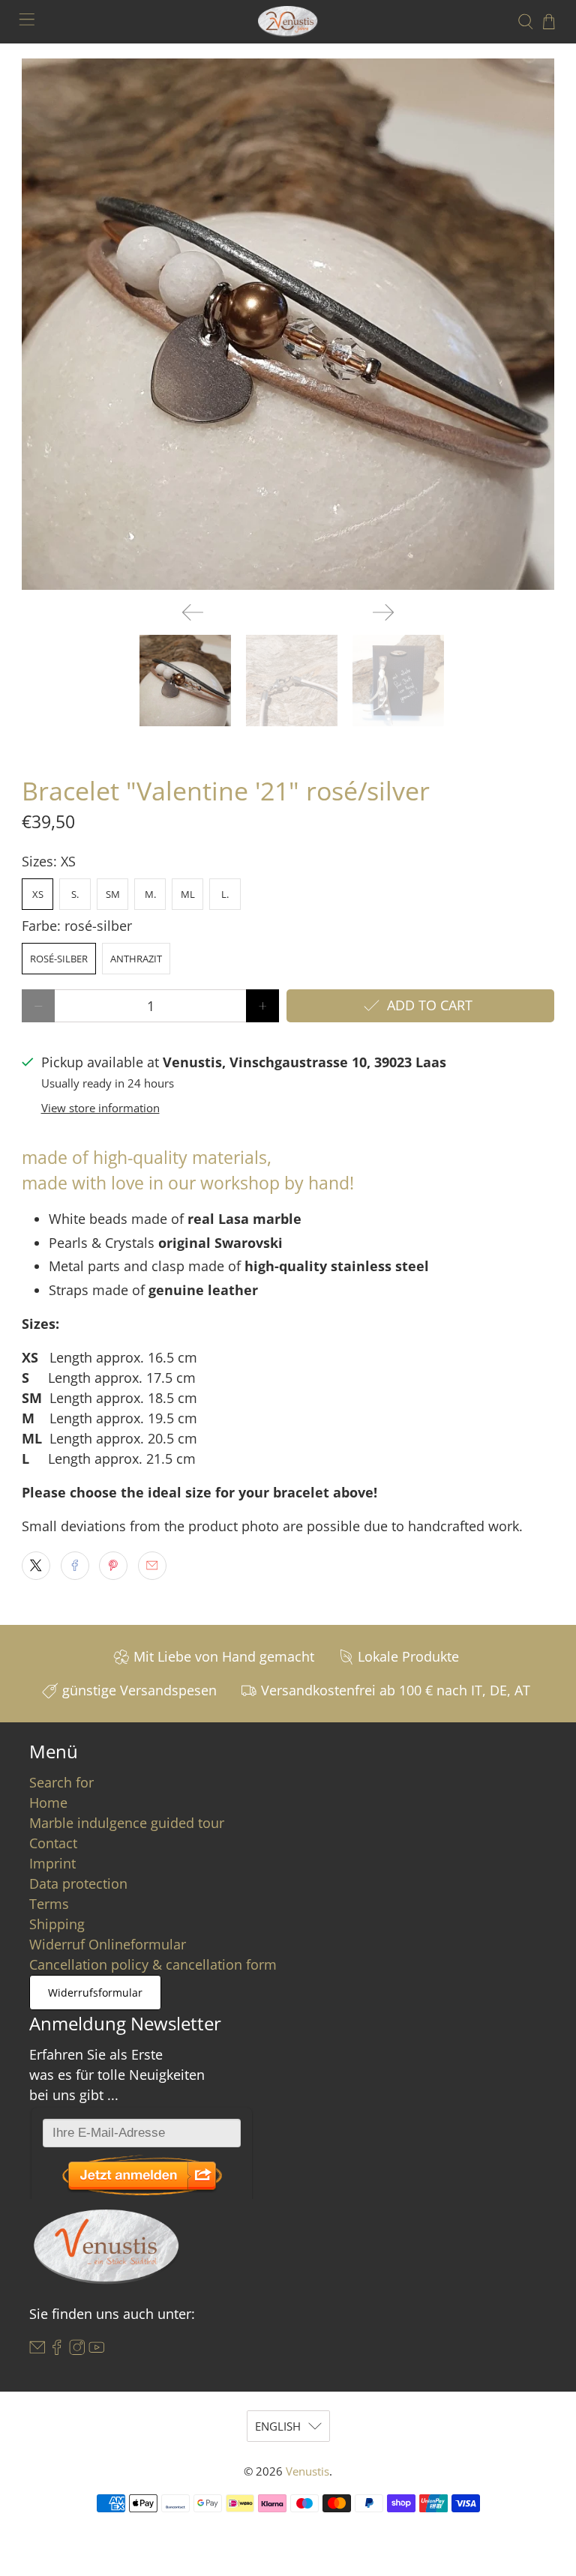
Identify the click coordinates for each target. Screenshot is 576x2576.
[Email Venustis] (37, 2350)
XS (38, 894)
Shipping (57, 1924)
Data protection (78, 1883)
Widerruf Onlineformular (108, 1944)
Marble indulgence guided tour (127, 1823)
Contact (53, 1843)
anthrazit (136, 959)
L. (225, 894)
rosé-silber (59, 959)
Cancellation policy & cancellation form (153, 1964)
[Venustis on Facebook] (57, 2350)
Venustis (307, 2471)
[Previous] (193, 612)
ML (188, 894)
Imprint (52, 1863)
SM (113, 894)
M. (150, 894)
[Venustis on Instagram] (77, 2350)
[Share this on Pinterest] (113, 1566)
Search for (61, 1782)
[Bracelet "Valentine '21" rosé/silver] (288, 325)
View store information (100, 1108)
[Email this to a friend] (152, 1566)
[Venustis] (288, 21)
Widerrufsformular (95, 1993)
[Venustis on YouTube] (97, 2350)
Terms (49, 1904)
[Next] (383, 612)
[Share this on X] (36, 1566)
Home (48, 1803)
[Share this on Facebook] (75, 1566)
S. (75, 894)
